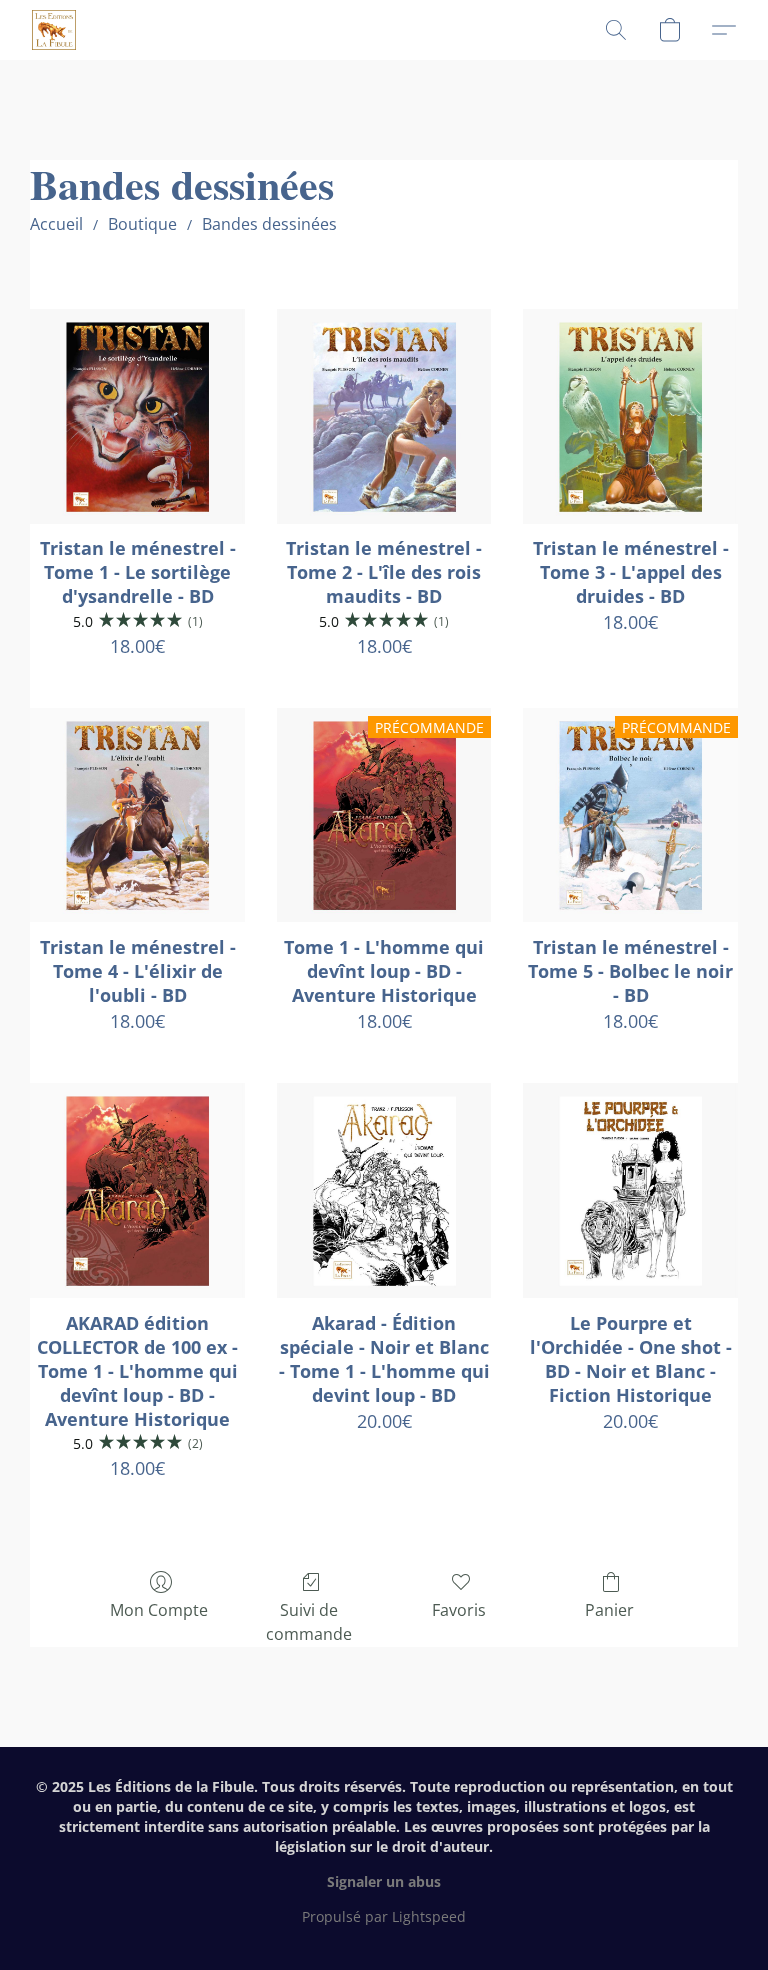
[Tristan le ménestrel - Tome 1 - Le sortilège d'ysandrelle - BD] (137, 416)
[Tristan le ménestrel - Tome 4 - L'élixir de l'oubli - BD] (137, 815)
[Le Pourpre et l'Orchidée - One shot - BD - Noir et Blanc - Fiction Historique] (630, 1190)
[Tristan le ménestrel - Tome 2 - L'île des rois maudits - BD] (384, 416)
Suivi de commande (309, 1622)
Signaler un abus (384, 1881)
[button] (54, 30)
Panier (609, 1610)
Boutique (142, 224)
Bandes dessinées (269, 224)
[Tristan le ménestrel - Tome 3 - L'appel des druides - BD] (630, 416)
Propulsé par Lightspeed (384, 1916)
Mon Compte (159, 1610)
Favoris (459, 1610)
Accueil (56, 224)
